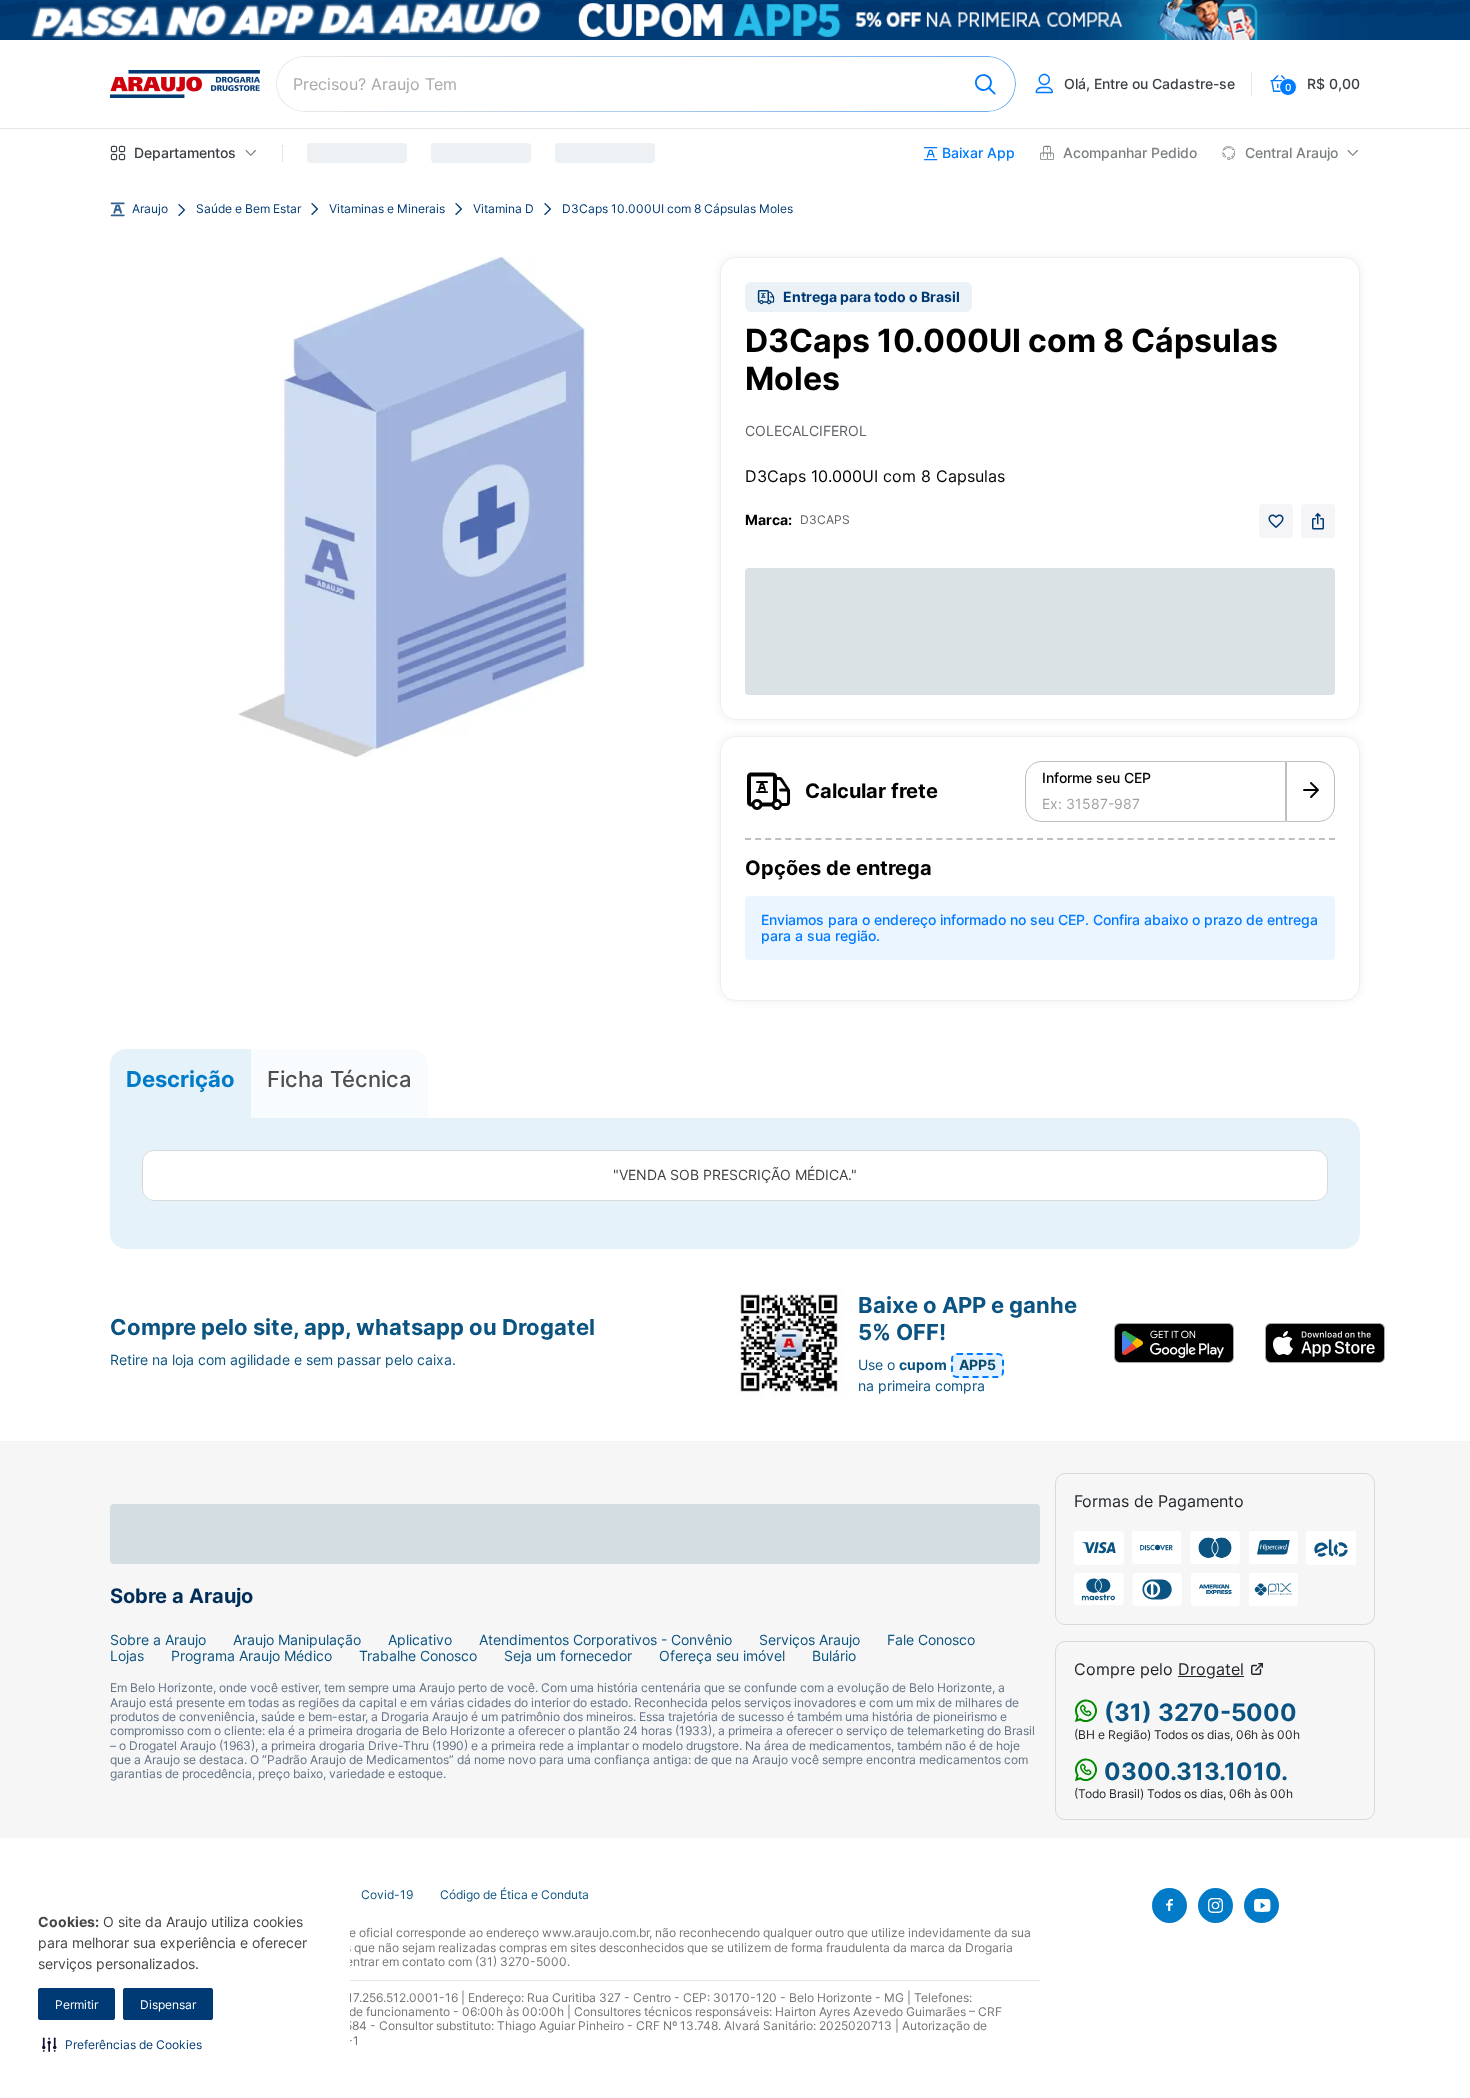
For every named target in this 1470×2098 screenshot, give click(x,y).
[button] (122, 2044)
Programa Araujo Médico (251, 1656)
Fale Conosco (931, 1640)
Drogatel (1211, 1669)
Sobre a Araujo (158, 1640)
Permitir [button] (76, 2004)
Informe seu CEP (1096, 778)
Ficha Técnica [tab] (339, 1079)
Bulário (834, 1656)
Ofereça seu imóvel (722, 1656)
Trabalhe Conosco (418, 1656)
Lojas (127, 1656)
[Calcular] (1310, 792)
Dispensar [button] (168, 2004)
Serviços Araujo (809, 1640)
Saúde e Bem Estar (248, 209)
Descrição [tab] (180, 1079)
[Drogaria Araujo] (185, 84)
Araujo (150, 209)
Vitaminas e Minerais (387, 209)
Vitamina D (503, 209)
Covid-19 (387, 1895)
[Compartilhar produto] (1318, 521)
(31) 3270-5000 (1197, 1712)
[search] (646, 84)
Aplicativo (420, 1640)
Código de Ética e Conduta (514, 1895)
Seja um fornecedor (568, 1656)
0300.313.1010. (1193, 1771)
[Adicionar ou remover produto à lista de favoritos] (1276, 521)
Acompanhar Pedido (1130, 153)
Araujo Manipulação (297, 1640)
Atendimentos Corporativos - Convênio (605, 1640)
